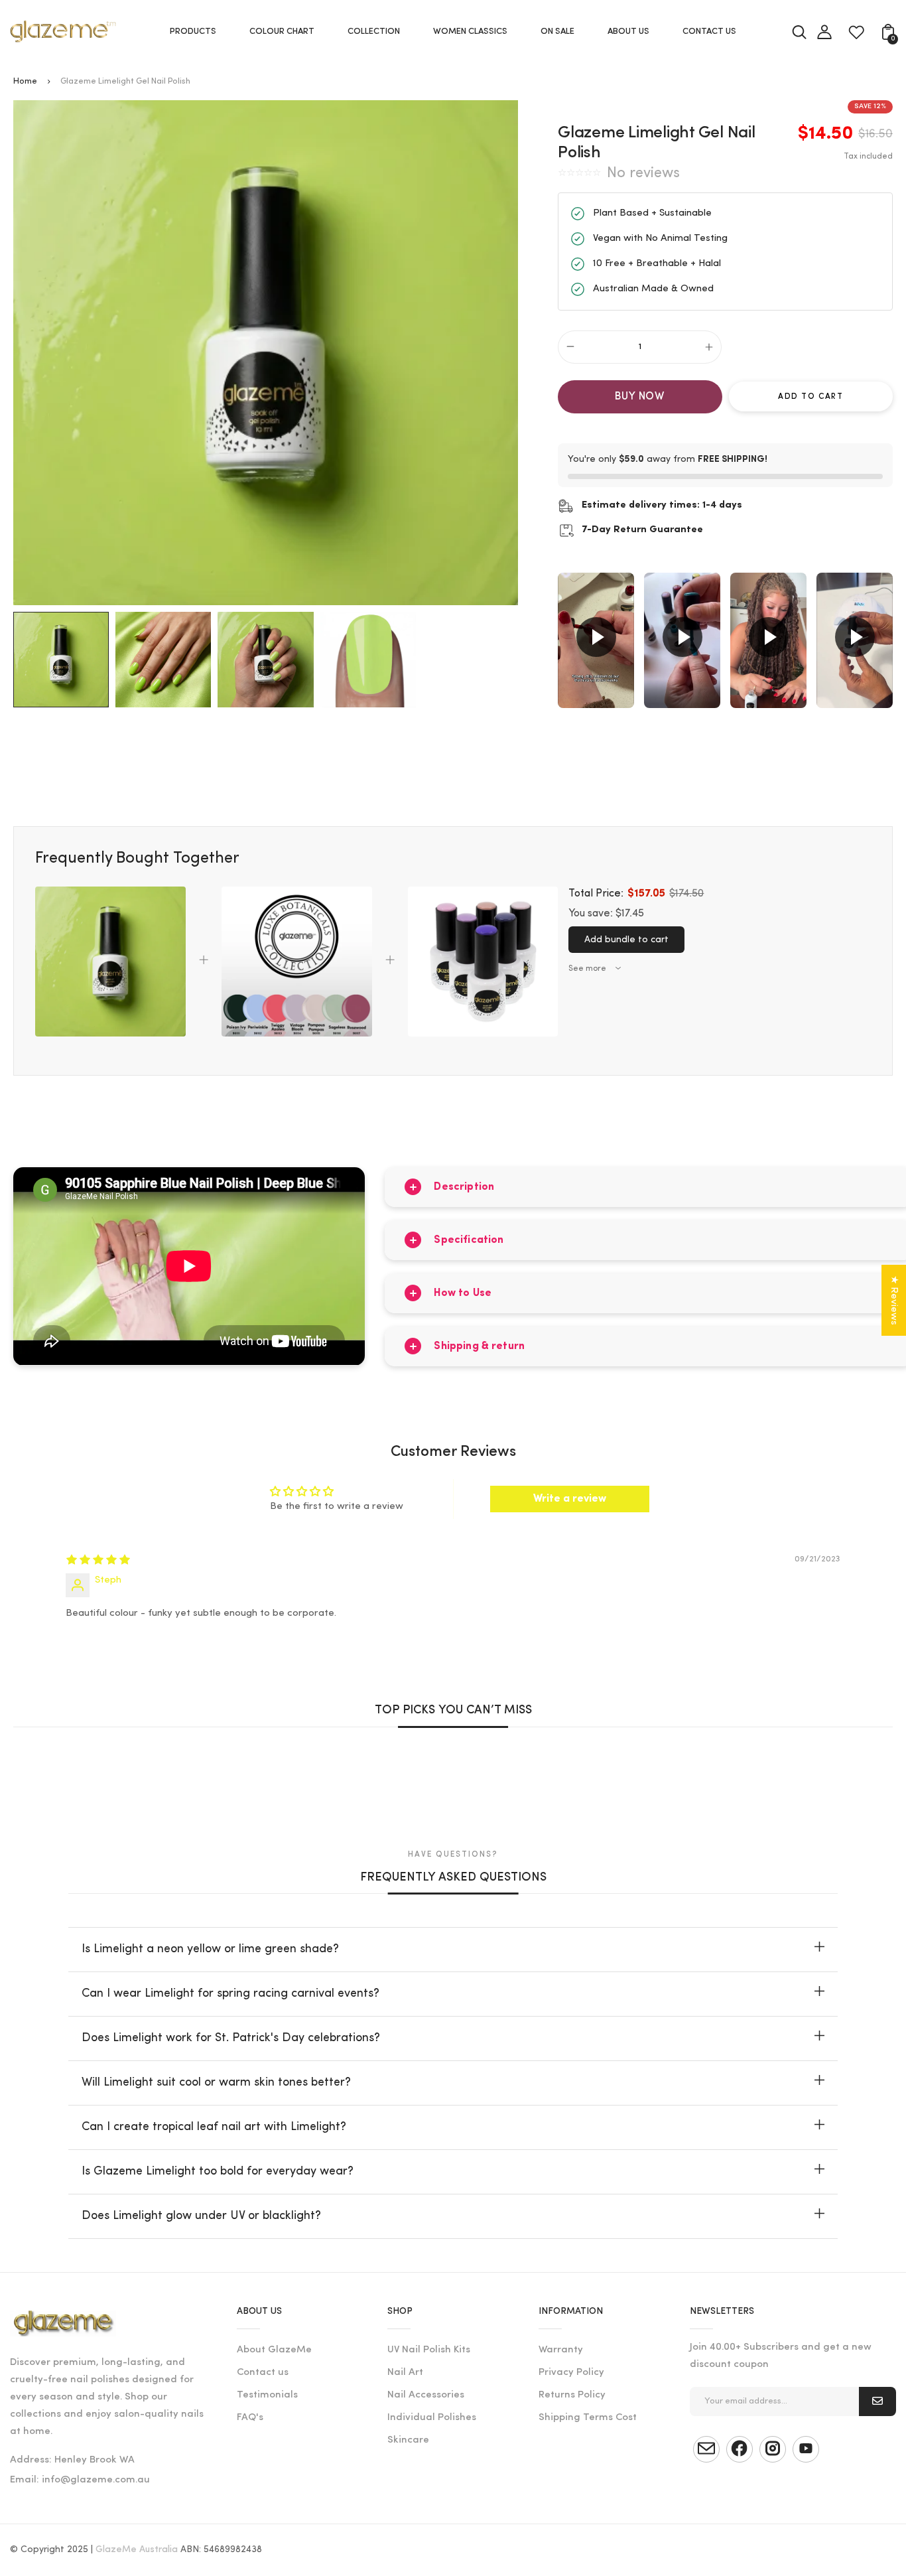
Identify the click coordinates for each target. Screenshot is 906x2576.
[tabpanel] (64, 660)
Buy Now (640, 397)
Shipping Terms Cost (588, 2418)
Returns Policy (572, 2395)
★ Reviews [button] (894, 1300)
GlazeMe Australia (137, 2550)
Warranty (561, 2350)
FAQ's (250, 2418)
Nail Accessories (426, 2395)
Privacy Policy (571, 2373)
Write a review (570, 1499)
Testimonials (267, 2395)
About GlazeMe (274, 2350)
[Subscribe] (877, 2401)
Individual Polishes (432, 2418)
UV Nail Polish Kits (429, 2350)
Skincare (408, 2440)
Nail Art (405, 2373)
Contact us (263, 2373)
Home (25, 81)
